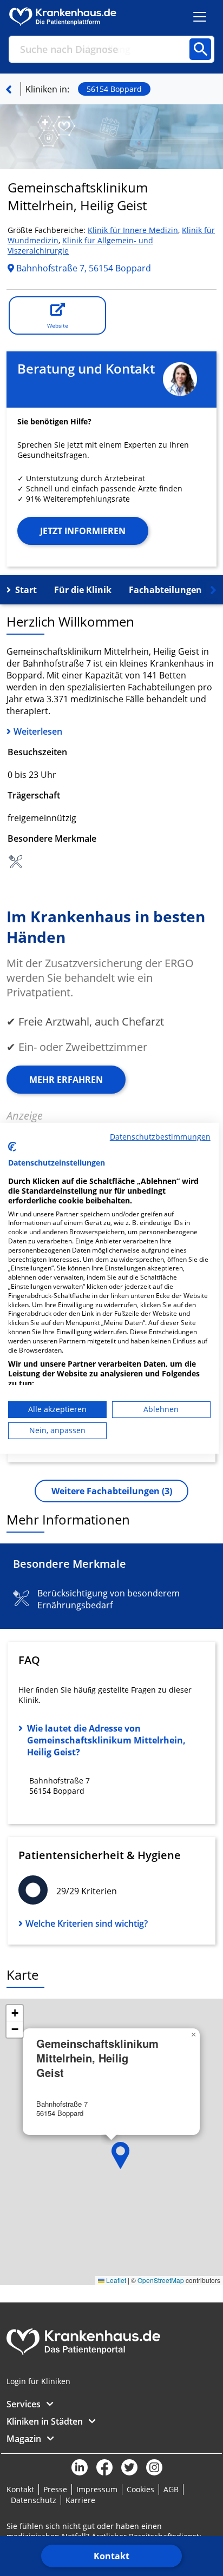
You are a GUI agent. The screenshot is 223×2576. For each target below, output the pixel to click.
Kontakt (111, 2556)
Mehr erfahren (66, 1080)
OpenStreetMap (161, 2280)
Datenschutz (34, 2500)
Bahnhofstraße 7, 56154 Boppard (83, 268)
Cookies (140, 2489)
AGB (171, 2489)
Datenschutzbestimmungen (160, 1136)
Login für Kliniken (38, 2381)
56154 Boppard (114, 89)
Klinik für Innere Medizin (133, 230)
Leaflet (115, 2280)
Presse (55, 2489)
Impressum (97, 2489)
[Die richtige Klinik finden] (9, 89)
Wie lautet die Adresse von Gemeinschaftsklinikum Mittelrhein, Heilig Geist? (106, 1740)
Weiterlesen (38, 731)
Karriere (80, 2500)
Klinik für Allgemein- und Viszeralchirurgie (80, 245)
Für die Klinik (83, 590)
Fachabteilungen (165, 590)
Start (26, 590)
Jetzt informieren (83, 531)
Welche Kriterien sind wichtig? (87, 1923)
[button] (121, 2155)
